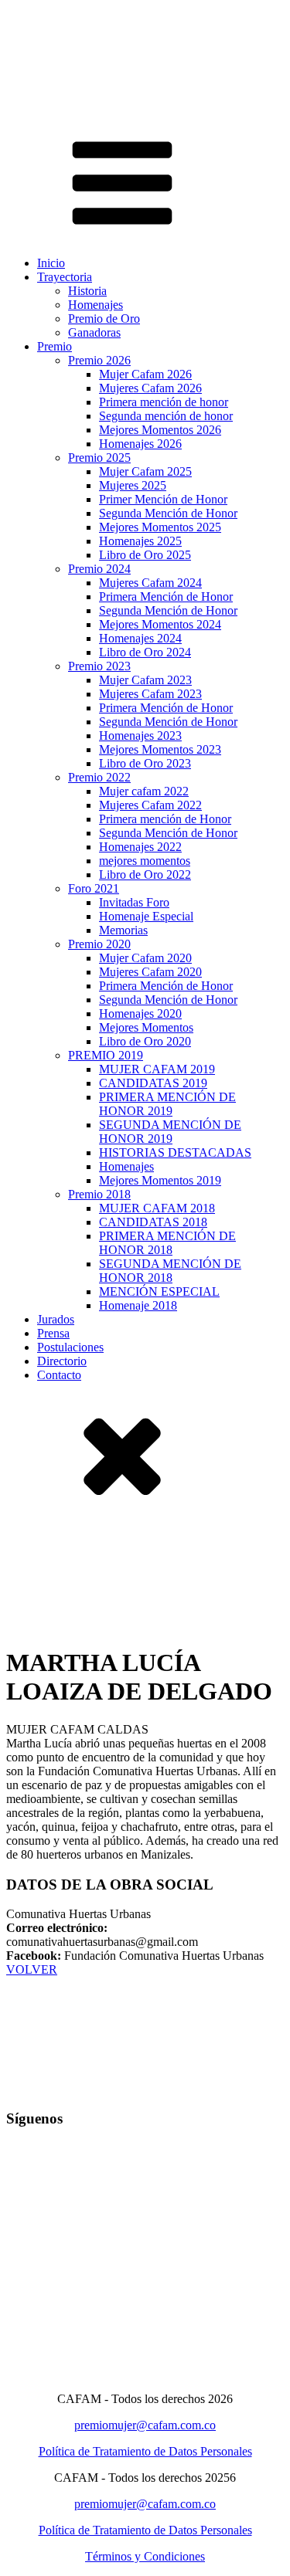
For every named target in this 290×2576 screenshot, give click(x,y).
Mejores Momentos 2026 (160, 430)
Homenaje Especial (146, 916)
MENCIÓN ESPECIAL (159, 1291)
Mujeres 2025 (133, 485)
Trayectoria (65, 277)
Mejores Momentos (146, 1027)
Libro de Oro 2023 (145, 763)
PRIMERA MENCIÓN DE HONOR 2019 (167, 1104)
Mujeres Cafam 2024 (150, 583)
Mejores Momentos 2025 (160, 527)
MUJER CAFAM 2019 (157, 1069)
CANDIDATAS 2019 (153, 1083)
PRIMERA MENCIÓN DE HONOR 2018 (167, 1243)
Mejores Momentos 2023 (160, 749)
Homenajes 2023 (140, 736)
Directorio (62, 1361)
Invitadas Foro (134, 902)
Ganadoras (94, 332)
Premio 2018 (99, 1194)
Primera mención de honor (164, 402)
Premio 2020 (99, 944)
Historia (87, 291)
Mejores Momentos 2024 (160, 624)
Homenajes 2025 (140, 541)
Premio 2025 (99, 458)
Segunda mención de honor (166, 416)
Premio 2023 (99, 666)
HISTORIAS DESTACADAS (175, 1152)
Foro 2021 (94, 888)
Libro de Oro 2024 (145, 652)
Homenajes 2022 (140, 847)
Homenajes (96, 305)
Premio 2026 (99, 360)
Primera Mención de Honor (166, 597)
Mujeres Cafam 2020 (150, 972)
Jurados (56, 1319)
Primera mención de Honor (165, 819)
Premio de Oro (104, 319)
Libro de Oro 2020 (145, 1041)
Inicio (51, 263)
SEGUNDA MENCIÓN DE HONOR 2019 (170, 1132)
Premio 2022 (99, 777)
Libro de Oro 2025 (145, 555)
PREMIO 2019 (106, 1055)
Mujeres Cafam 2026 (150, 388)
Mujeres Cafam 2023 (150, 694)
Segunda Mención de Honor (168, 513)
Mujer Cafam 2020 (145, 958)
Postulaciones (70, 1347)
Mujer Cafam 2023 (145, 680)
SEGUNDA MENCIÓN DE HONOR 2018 (170, 1271)
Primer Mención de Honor (163, 499)
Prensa (53, 1333)
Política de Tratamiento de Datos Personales (145, 2451)
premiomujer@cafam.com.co (145, 2425)
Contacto (59, 1375)
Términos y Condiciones (145, 2556)
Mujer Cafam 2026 (145, 374)
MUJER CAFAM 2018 (157, 1208)
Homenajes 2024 (140, 638)
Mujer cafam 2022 (144, 791)
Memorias (123, 930)
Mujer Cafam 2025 (145, 471)
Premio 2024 (99, 569)
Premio (55, 346)
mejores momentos (145, 861)
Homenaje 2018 (138, 1305)
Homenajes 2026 (140, 444)
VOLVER (32, 1969)
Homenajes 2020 (140, 1013)
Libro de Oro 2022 (145, 874)
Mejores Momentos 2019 (160, 1180)
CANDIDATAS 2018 (153, 1222)
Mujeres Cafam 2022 (150, 805)
